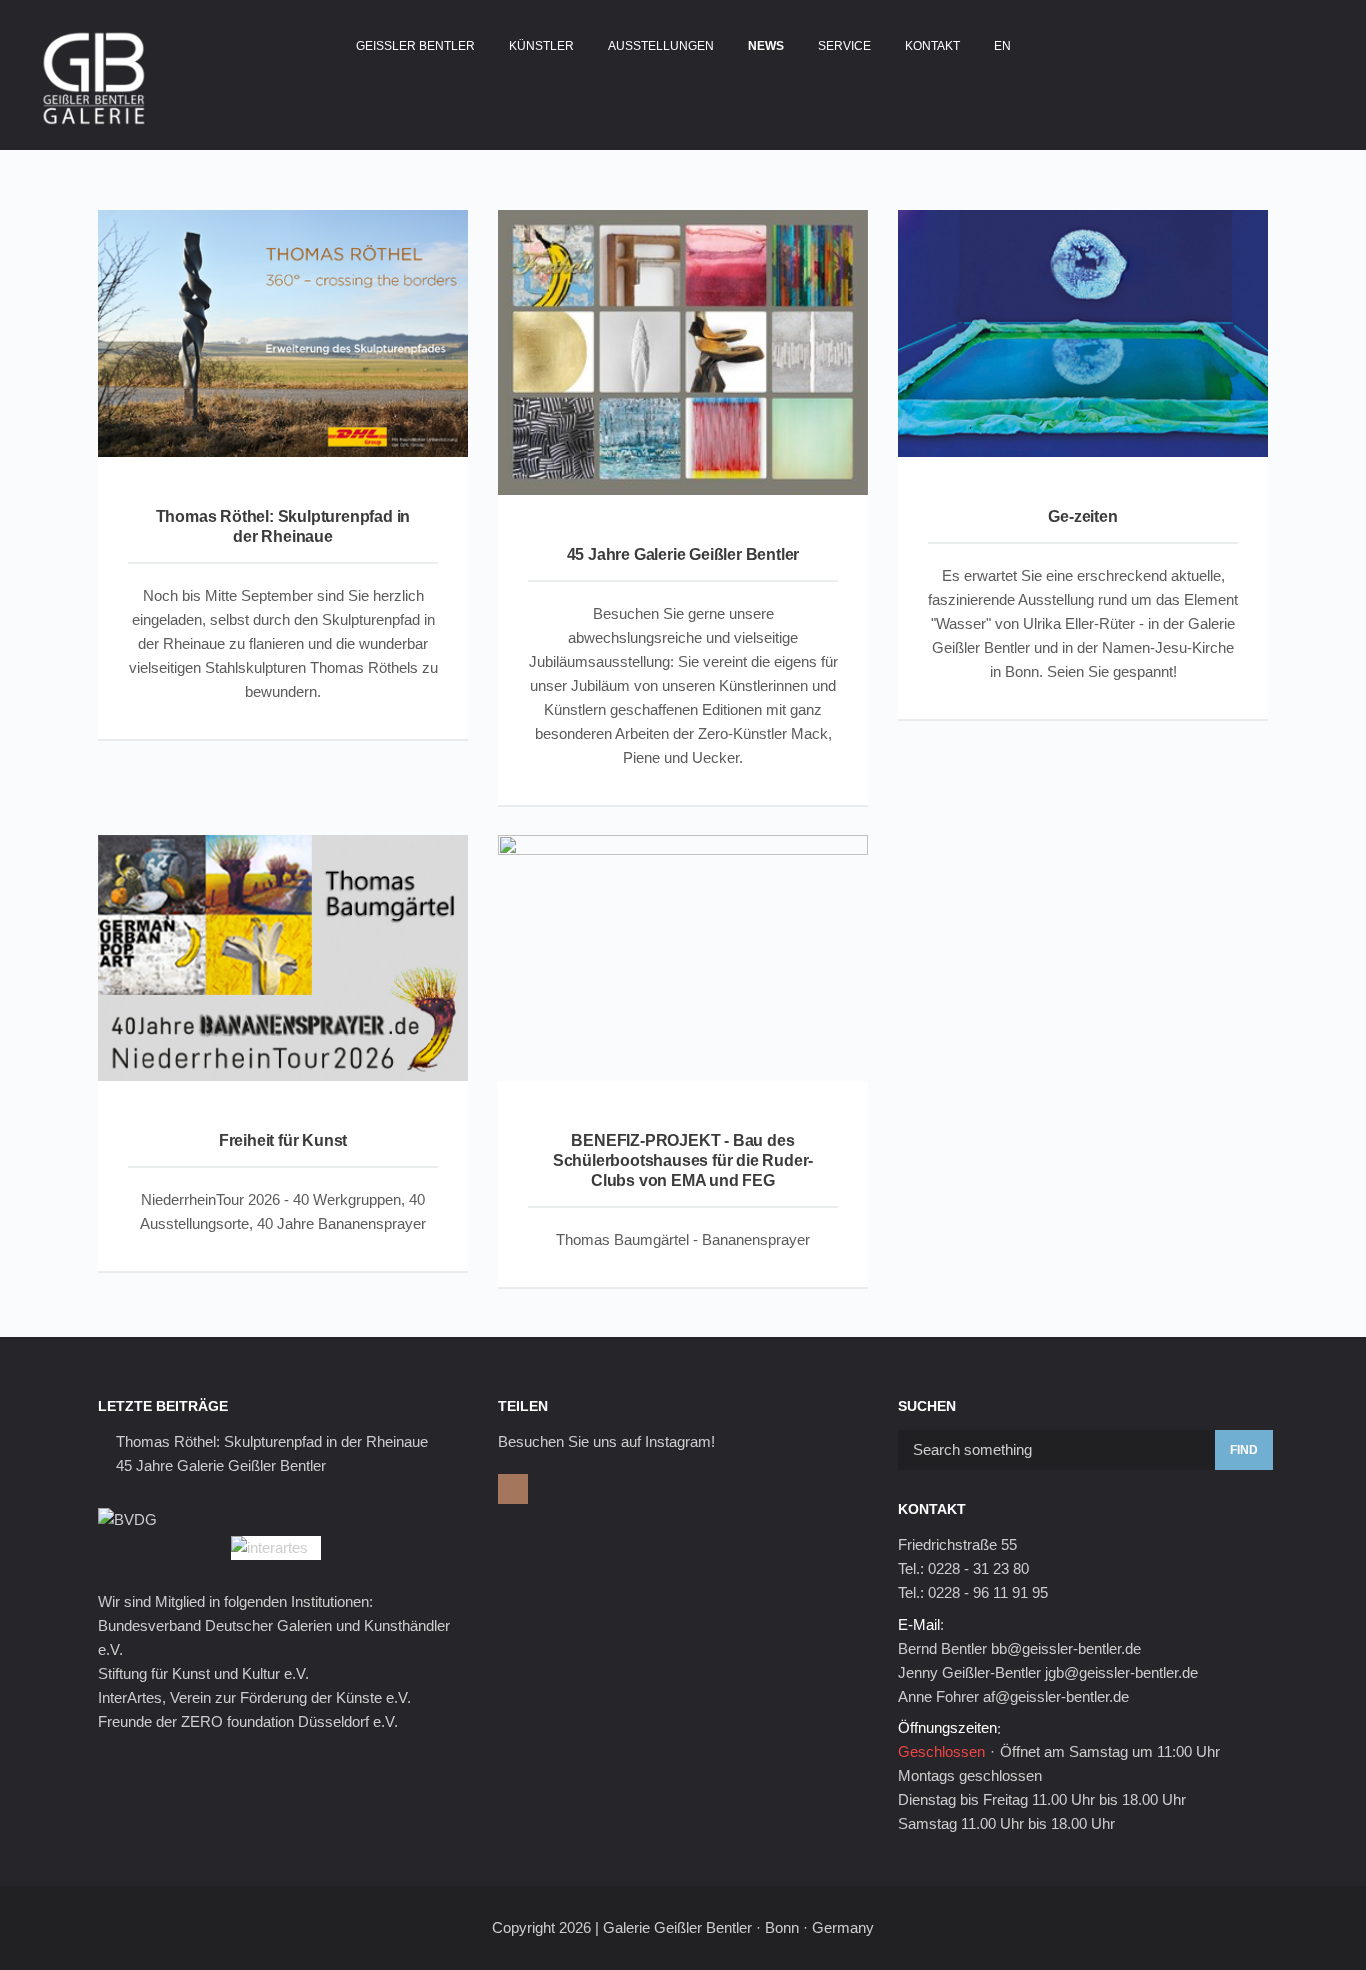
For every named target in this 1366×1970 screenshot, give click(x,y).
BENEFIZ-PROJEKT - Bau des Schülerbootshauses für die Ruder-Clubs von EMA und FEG (683, 1160)
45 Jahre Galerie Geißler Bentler (683, 554)
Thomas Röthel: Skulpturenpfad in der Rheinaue (272, 1441)
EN (1002, 46)
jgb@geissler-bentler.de (1121, 1672)
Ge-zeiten (1082, 516)
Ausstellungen (661, 46)
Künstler (541, 46)
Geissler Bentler (415, 46)
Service (844, 46)
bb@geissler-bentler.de (1066, 1648)
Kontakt (932, 46)
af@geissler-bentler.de (1056, 1696)
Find (1244, 1450)
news (766, 46)
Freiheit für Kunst (283, 1140)
